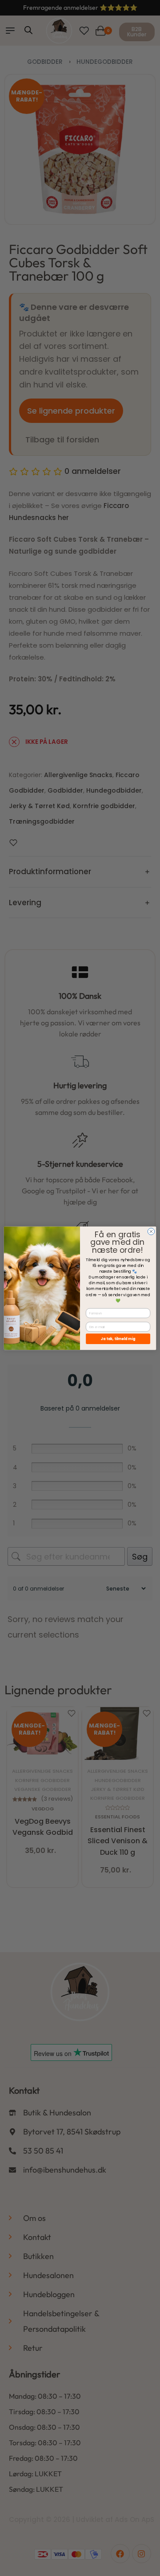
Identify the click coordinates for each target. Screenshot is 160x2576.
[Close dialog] (151, 1231)
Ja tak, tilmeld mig (118, 1339)
